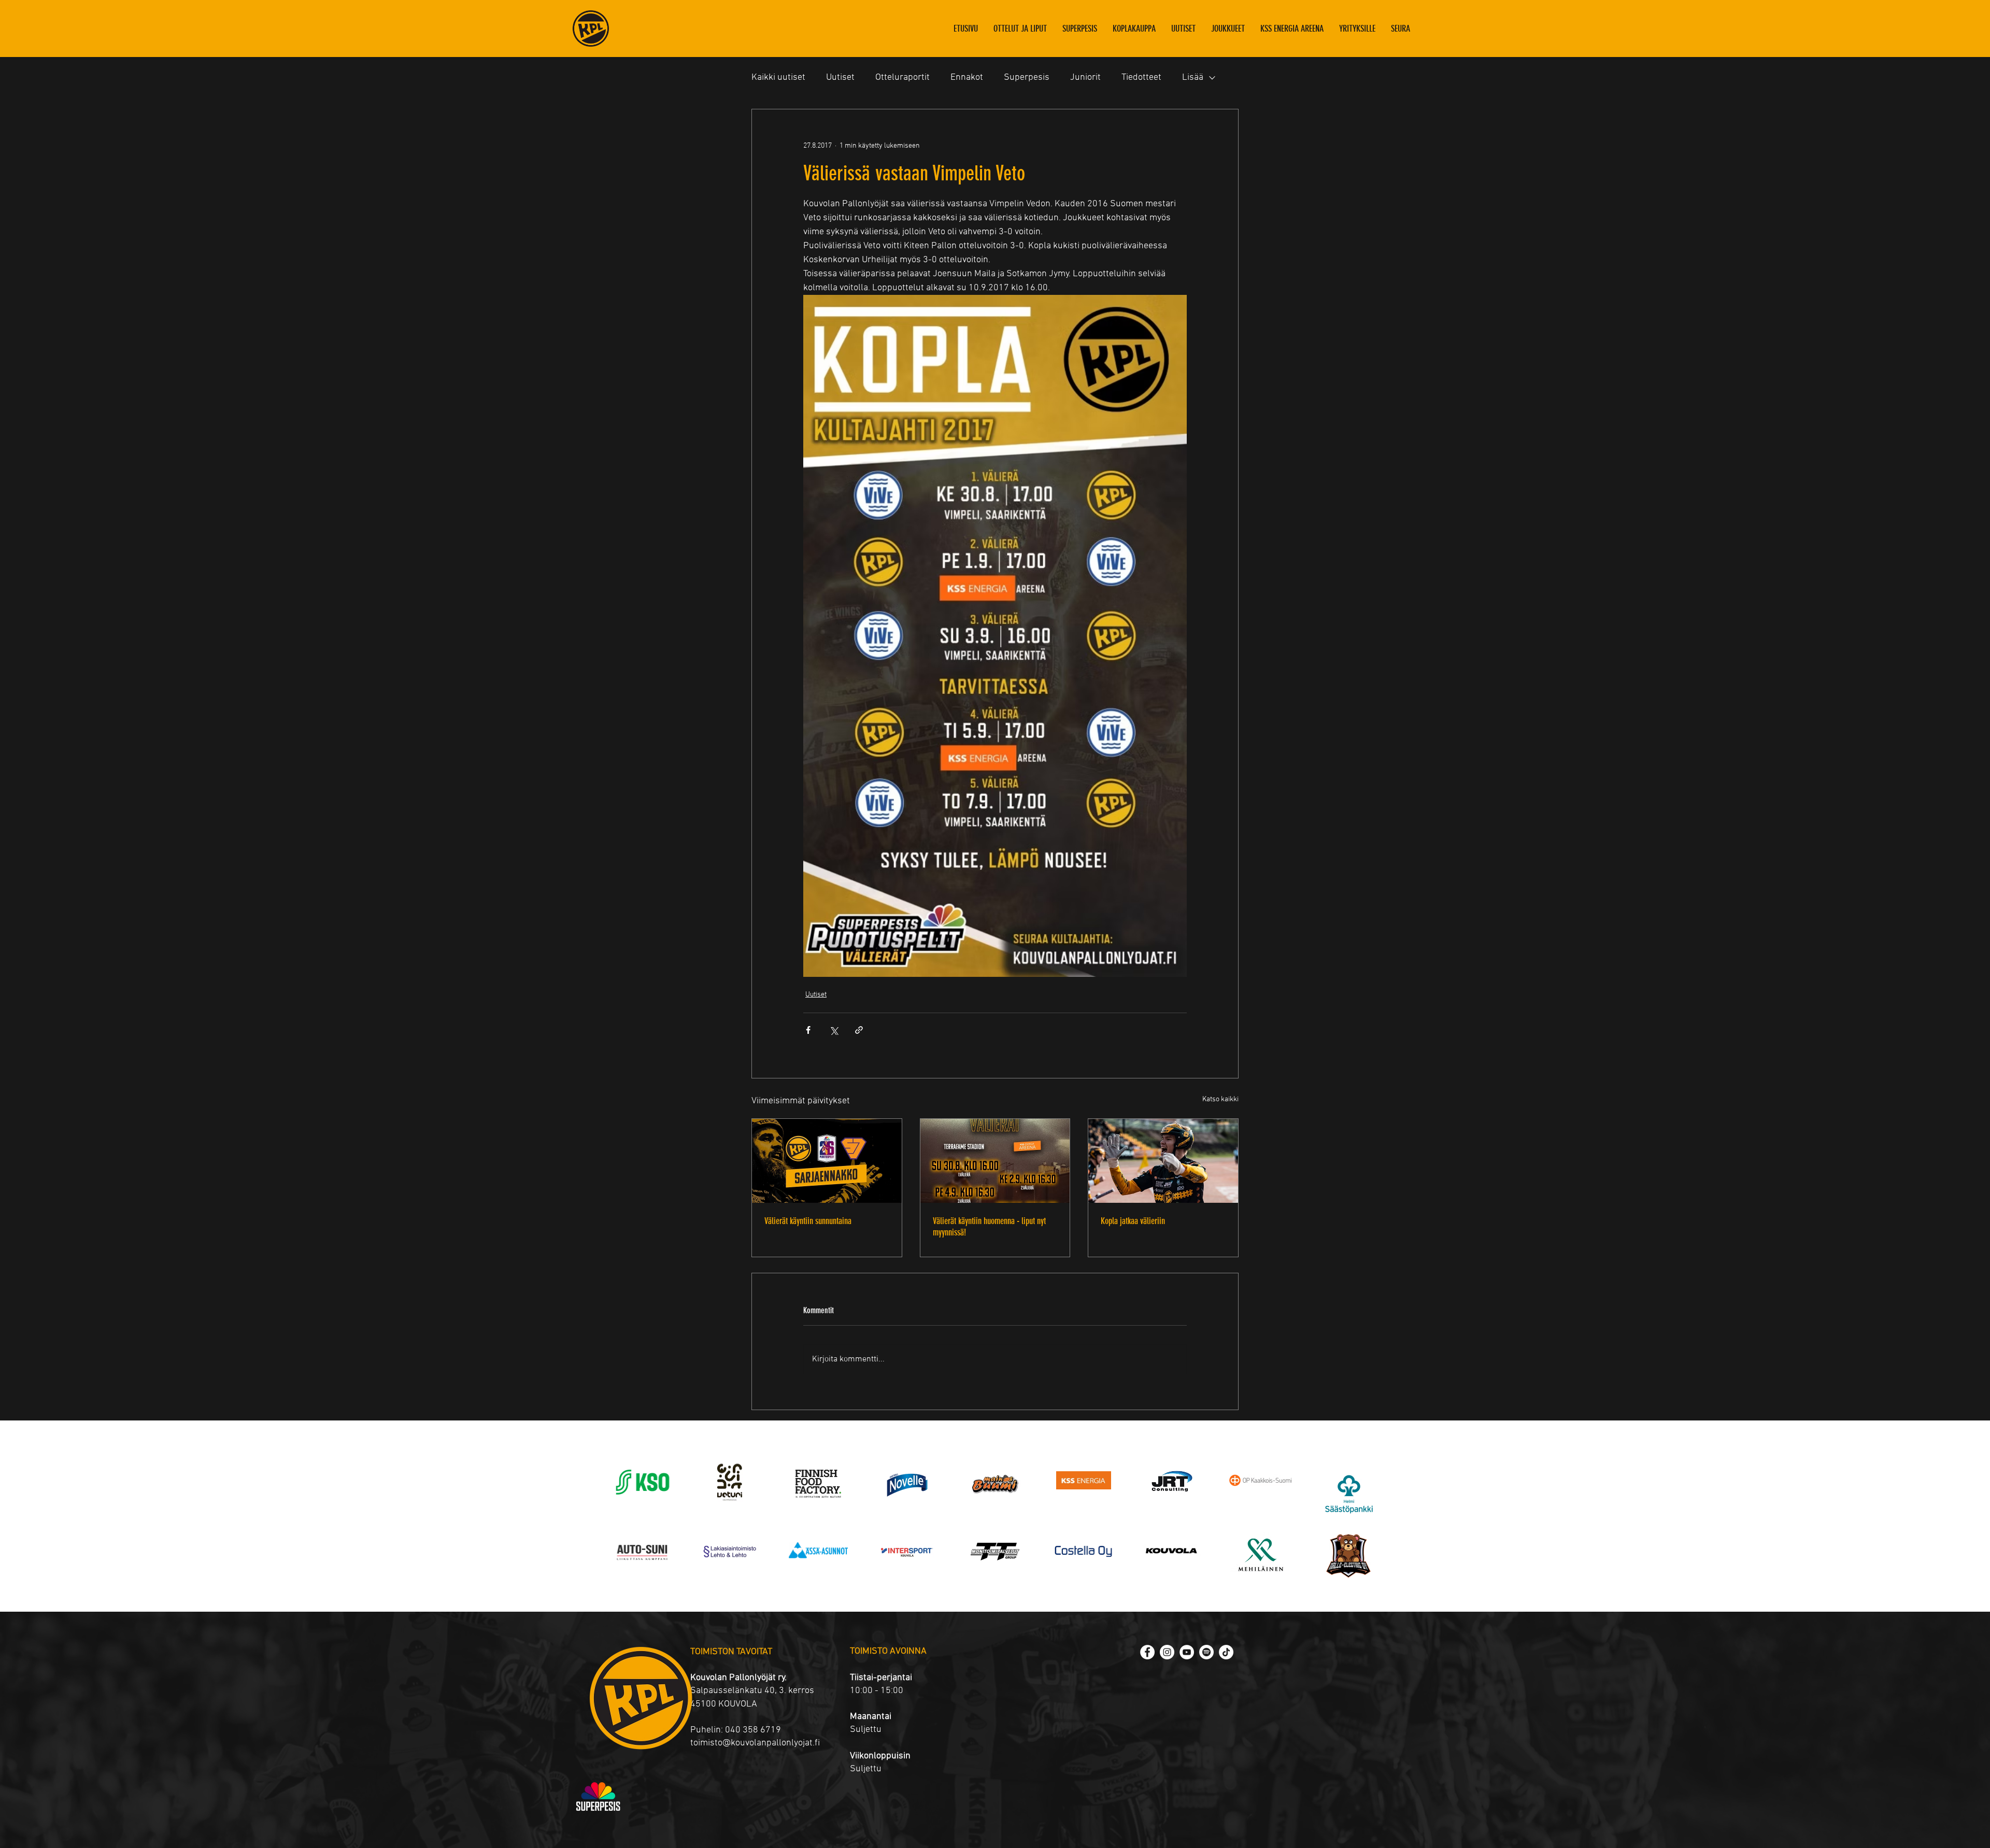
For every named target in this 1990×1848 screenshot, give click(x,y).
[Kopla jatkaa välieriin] (1163, 1161)
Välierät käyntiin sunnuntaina (808, 1221)
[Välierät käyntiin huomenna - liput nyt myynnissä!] (995, 1161)
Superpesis (1027, 77)
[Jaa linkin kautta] (859, 1030)
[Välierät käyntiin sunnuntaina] (827, 1161)
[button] (1228, 29)
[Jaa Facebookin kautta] (808, 1030)
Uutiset (840, 77)
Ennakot (967, 77)
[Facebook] (1147, 1652)
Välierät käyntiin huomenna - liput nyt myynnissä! (989, 1227)
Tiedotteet (1141, 77)
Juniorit (1085, 77)
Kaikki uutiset (778, 77)
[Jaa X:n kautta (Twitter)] (834, 1030)
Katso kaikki (1220, 1099)
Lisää (1193, 77)
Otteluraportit (902, 77)
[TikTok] (1226, 1652)
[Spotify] (1206, 1652)
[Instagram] (1167, 1652)
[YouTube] (1187, 1652)
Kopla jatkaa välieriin (1133, 1221)
